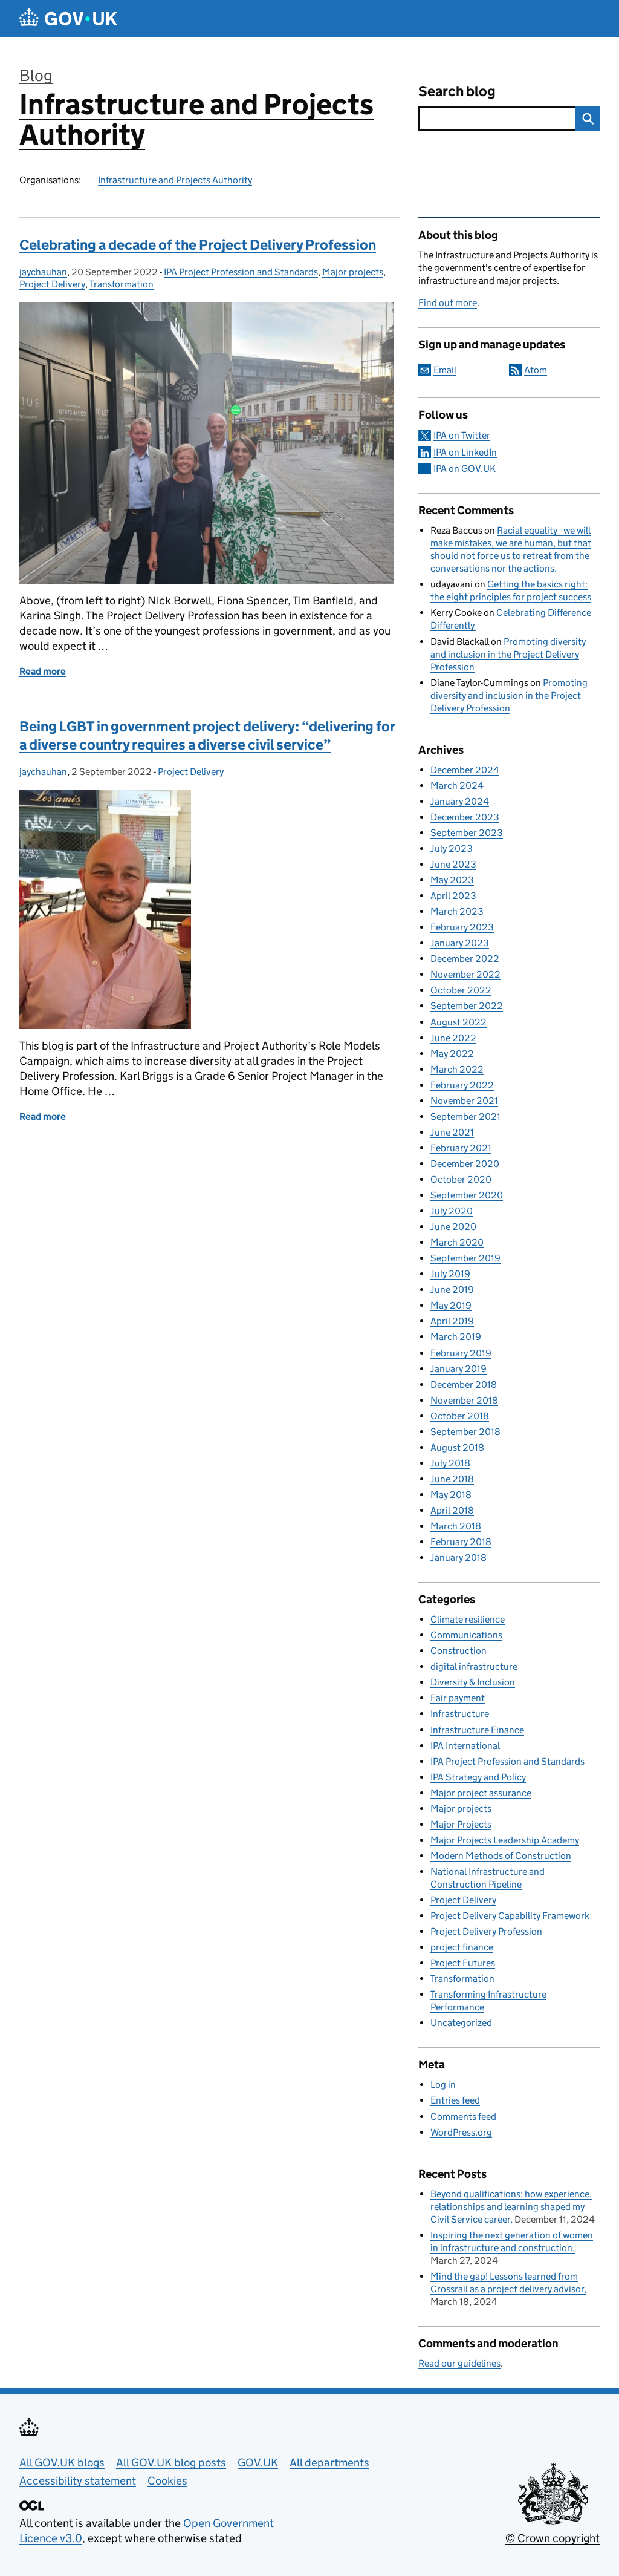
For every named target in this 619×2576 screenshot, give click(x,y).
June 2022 (453, 1038)
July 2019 (450, 1274)
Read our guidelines (459, 2363)
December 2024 (465, 770)
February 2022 (462, 1085)
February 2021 (461, 1148)
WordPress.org (461, 2132)
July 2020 (452, 1211)
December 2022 (465, 959)
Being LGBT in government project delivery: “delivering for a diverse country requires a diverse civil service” (207, 735)
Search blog (457, 91)
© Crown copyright (553, 2538)
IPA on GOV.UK (465, 469)
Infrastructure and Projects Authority (196, 119)
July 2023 (452, 848)
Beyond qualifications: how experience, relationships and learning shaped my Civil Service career (511, 2207)
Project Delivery (52, 284)
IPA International (465, 1746)
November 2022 (465, 974)
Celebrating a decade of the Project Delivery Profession (198, 245)
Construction (459, 1651)
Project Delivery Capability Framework (510, 1916)
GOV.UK (258, 2463)
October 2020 (461, 1179)
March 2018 (456, 1526)
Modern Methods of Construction (501, 1856)
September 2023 (467, 833)
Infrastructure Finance (477, 1730)
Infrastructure (460, 1714)
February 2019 (461, 1353)
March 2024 (457, 786)
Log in (443, 2084)
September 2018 (465, 1432)
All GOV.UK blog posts (171, 2463)
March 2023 (457, 911)
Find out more (448, 303)
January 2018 (459, 1558)
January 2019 (459, 1369)
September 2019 (465, 1258)
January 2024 (460, 801)
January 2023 (460, 943)
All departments (329, 2463)
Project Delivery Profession (486, 1931)
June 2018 (452, 1479)
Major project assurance (481, 1793)
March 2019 (456, 1337)
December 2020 (465, 1164)
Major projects (353, 272)
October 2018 (460, 1416)
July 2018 (450, 1463)
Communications (466, 1635)
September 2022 (467, 1006)
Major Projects (461, 1824)
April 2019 (452, 1321)
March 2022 (457, 1069)
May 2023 (452, 880)
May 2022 (452, 1054)
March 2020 (457, 1242)
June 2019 (452, 1290)
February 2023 (462, 927)
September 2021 (465, 1116)
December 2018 (464, 1384)
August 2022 (459, 1022)
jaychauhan (43, 272)
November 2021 (464, 1101)
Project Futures (463, 1963)
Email (445, 370)
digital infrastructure (474, 1666)
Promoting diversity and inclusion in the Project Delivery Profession (508, 654)
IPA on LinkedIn (465, 452)
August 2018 (457, 1447)
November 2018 (464, 1400)
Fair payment (458, 1698)
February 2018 (461, 1542)
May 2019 (451, 1305)
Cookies (167, 2481)
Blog (36, 75)
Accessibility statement (78, 2481)
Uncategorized (461, 2023)
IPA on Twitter (462, 435)
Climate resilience (468, 1619)
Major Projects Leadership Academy (505, 1840)
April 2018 (452, 1510)
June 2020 (453, 1227)
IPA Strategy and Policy (478, 1777)
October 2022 (461, 990)
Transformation (122, 284)
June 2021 (452, 1132)
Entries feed (455, 2100)
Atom (536, 370)
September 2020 (467, 1195)
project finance (462, 1947)
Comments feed (463, 2117)
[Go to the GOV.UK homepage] (68, 18)
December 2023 (465, 817)
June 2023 (453, 864)
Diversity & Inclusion (473, 1682)
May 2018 (451, 1495)
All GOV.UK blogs (62, 2463)
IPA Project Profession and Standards (241, 272)
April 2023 (453, 896)
